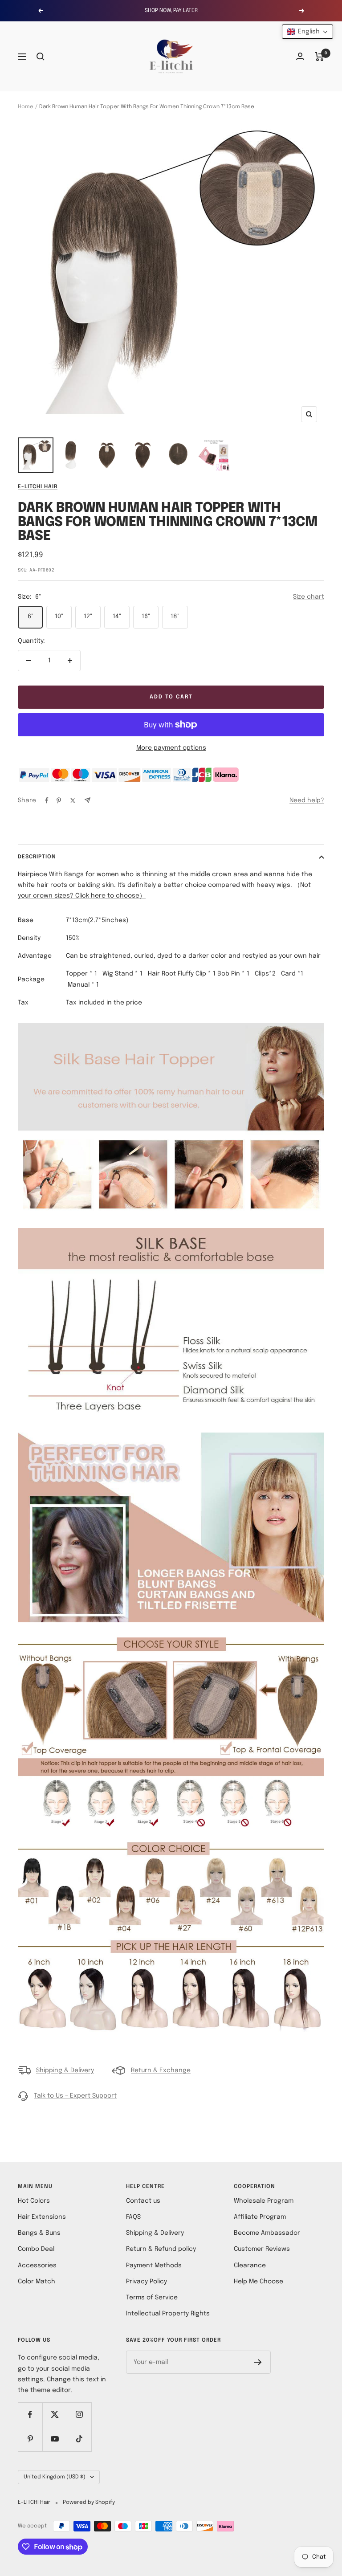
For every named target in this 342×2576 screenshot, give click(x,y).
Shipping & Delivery (65, 2070)
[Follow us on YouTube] (55, 2439)
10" (59, 616)
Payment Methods (154, 2266)
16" (146, 616)
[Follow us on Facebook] (30, 2415)
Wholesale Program (264, 2201)
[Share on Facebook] (47, 800)
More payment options (171, 748)
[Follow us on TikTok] (79, 2439)
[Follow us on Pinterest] (30, 2439)
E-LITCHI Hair (38, 487)
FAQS (133, 2217)
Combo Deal (36, 2249)
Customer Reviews (262, 2249)
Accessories (37, 2266)
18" (175, 616)
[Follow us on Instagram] (79, 2415)
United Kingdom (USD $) (55, 2477)
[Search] (41, 57)
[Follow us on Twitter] (55, 2415)
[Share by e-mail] (88, 800)
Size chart (309, 597)
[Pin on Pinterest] (59, 800)
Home (26, 107)
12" (88, 616)
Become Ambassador (267, 2233)
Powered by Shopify (89, 2503)
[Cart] (320, 57)
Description (37, 857)
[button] (307, 32)
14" (117, 616)
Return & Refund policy (161, 2249)
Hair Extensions (42, 2217)
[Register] (258, 2362)
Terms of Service (152, 2298)
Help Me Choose (259, 2282)
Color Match (37, 2282)
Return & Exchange (161, 2070)
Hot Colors (34, 2201)
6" (31, 616)
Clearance (250, 2266)
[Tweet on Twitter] (73, 800)
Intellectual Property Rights (168, 2314)
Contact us (143, 2201)
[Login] (300, 56)
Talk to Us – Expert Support (75, 2096)
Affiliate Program (260, 2217)
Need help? (307, 800)
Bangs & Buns (39, 2233)
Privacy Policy (147, 2282)
